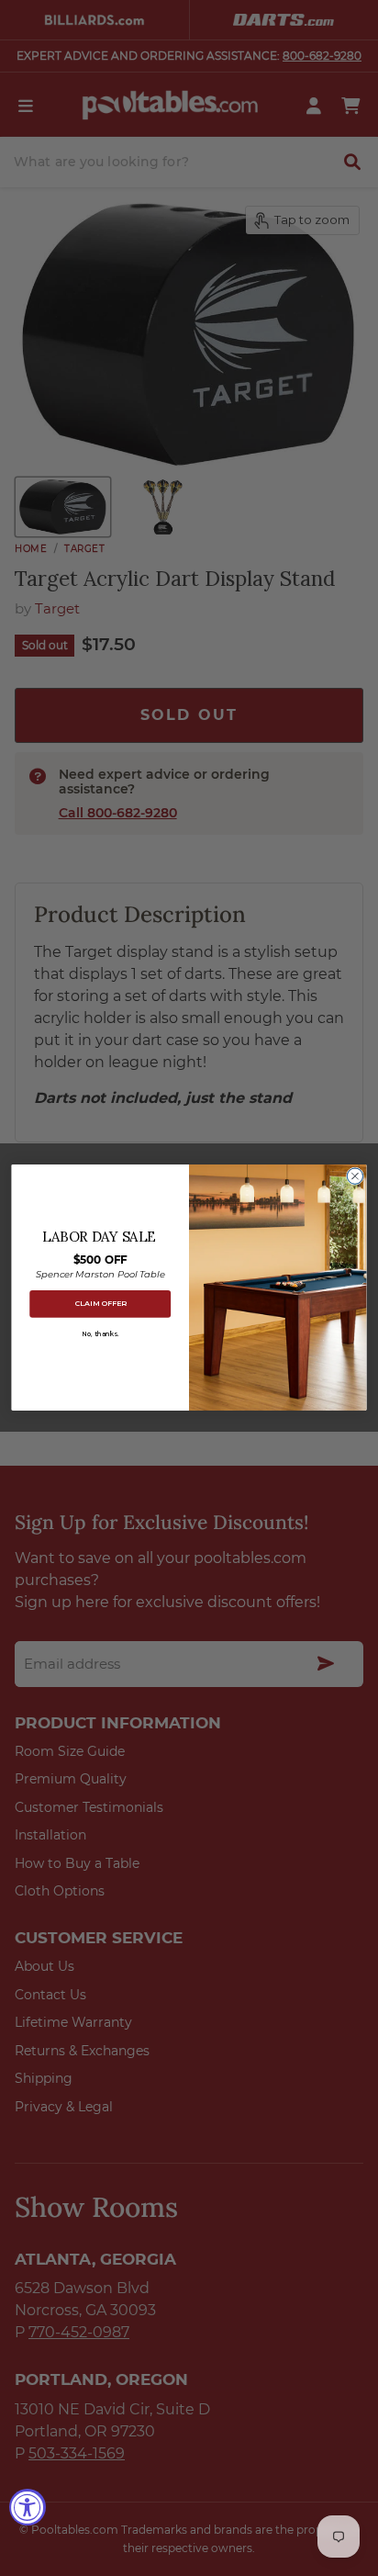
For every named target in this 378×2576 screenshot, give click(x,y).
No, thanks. (100, 1334)
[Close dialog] (355, 1176)
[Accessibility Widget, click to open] (28, 2507)
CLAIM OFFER (100, 1304)
